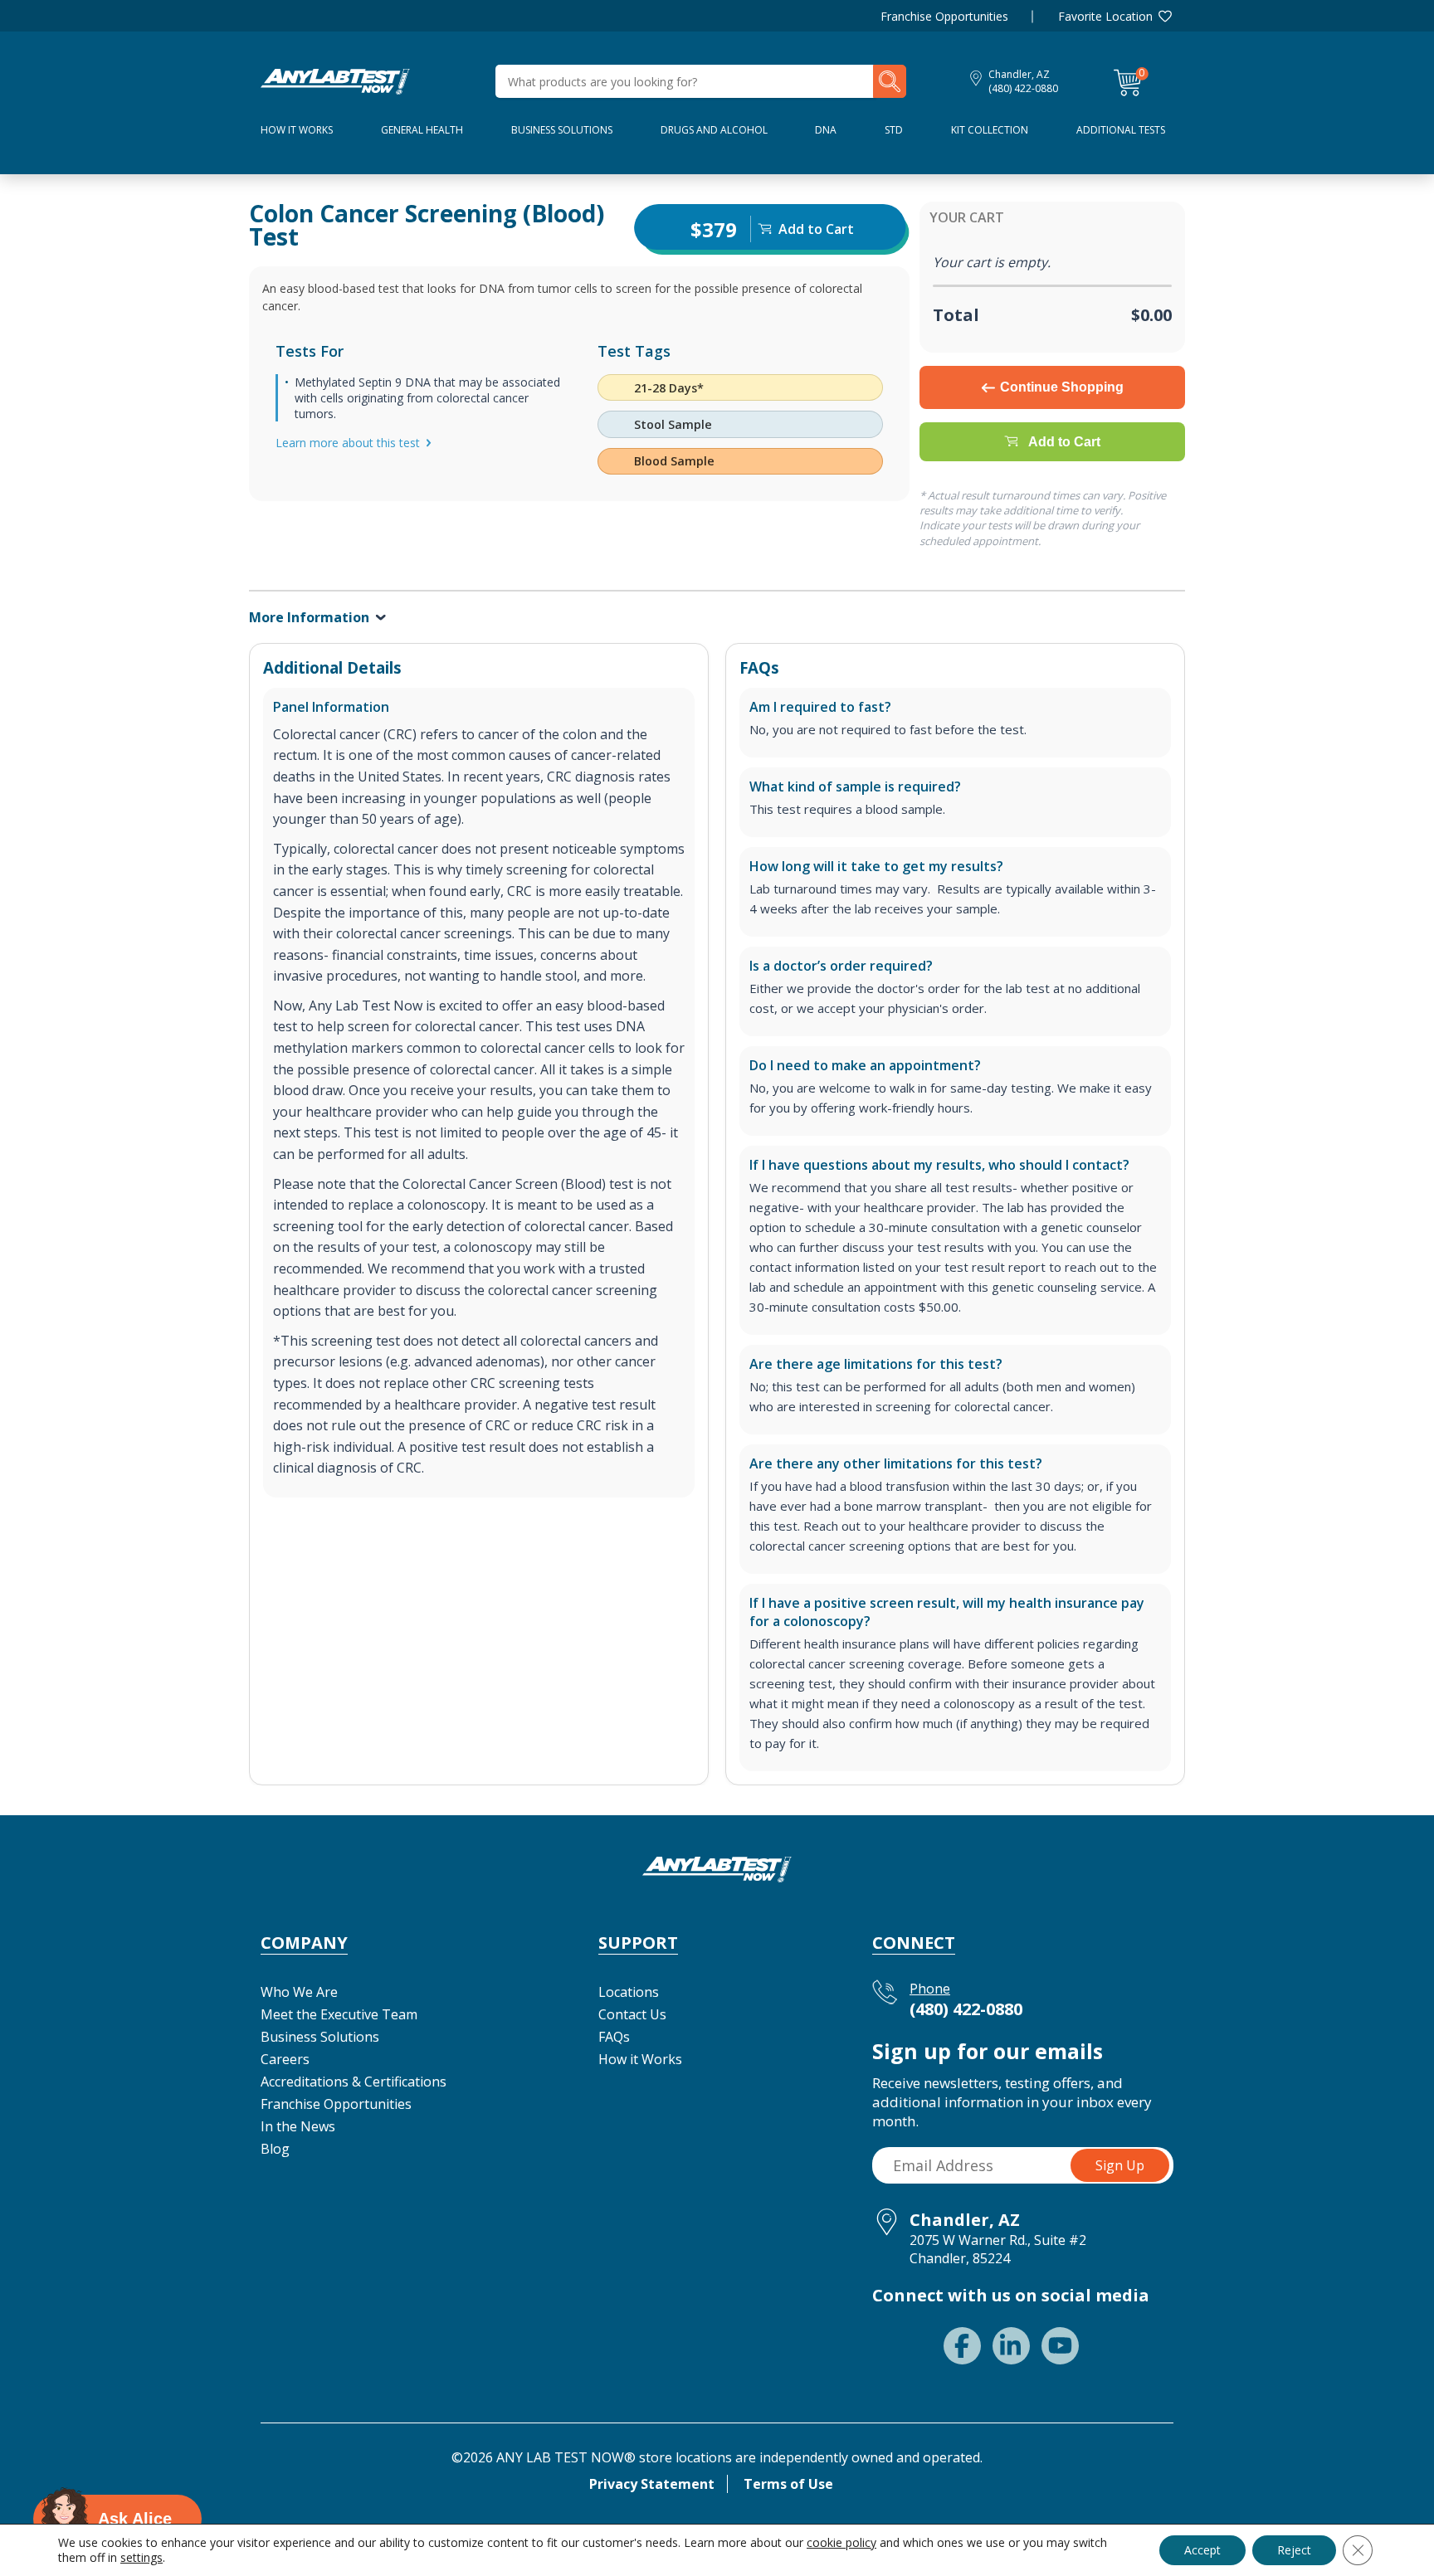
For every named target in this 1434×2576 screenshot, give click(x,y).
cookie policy (841, 2542)
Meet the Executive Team (339, 2014)
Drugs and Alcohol (714, 130)
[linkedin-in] (1011, 2346)
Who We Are (299, 1992)
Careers (285, 2059)
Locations (629, 1992)
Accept (1202, 2550)
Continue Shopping (1062, 387)
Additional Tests (1121, 130)
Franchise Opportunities (944, 16)
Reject (1294, 2550)
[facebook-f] (962, 2346)
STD (894, 130)
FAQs (614, 2037)
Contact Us (632, 2014)
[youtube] (1060, 2346)
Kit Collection (990, 130)
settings (141, 2558)
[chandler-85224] (335, 80)
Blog (275, 2149)
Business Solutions (562, 130)
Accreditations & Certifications (354, 2082)
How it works (297, 130)
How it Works (640, 2059)
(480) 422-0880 (1023, 88)
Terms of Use (788, 2484)
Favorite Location (1105, 16)
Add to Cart (1064, 442)
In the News (298, 2126)
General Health (422, 130)
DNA (826, 130)
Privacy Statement (652, 2484)
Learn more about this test (348, 443)
